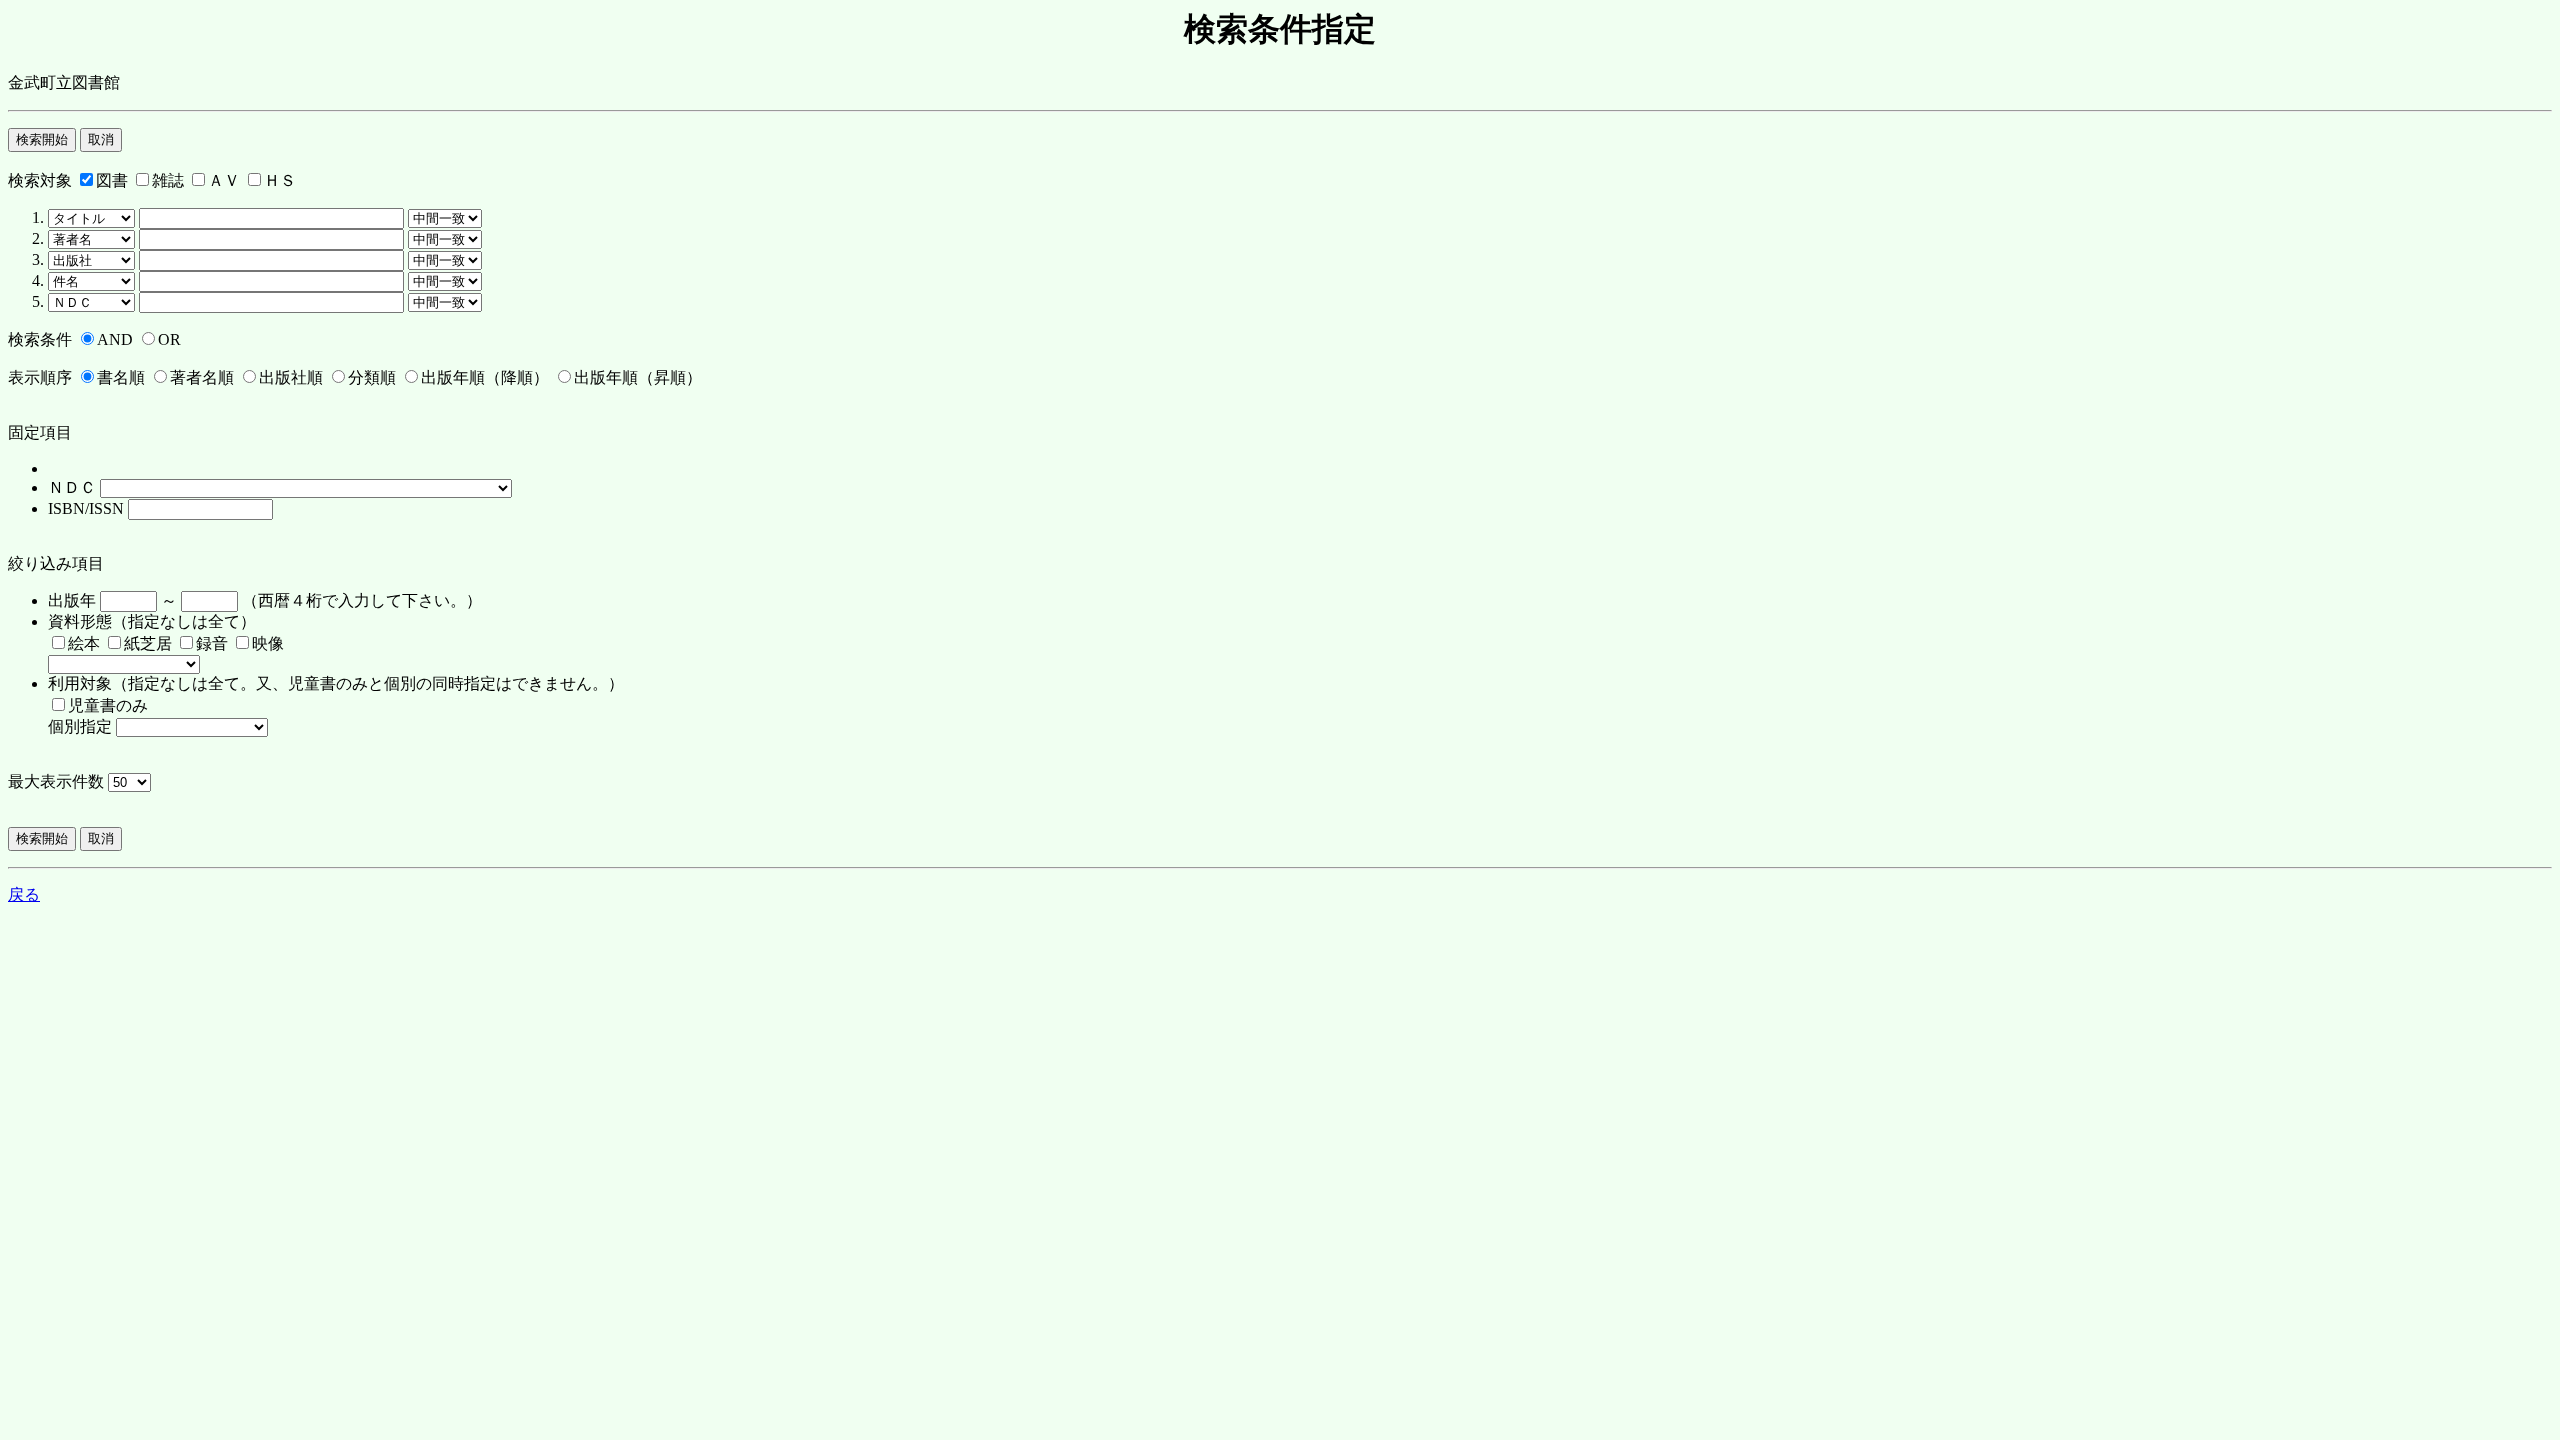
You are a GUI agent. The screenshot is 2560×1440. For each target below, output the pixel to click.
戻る (24, 894)
